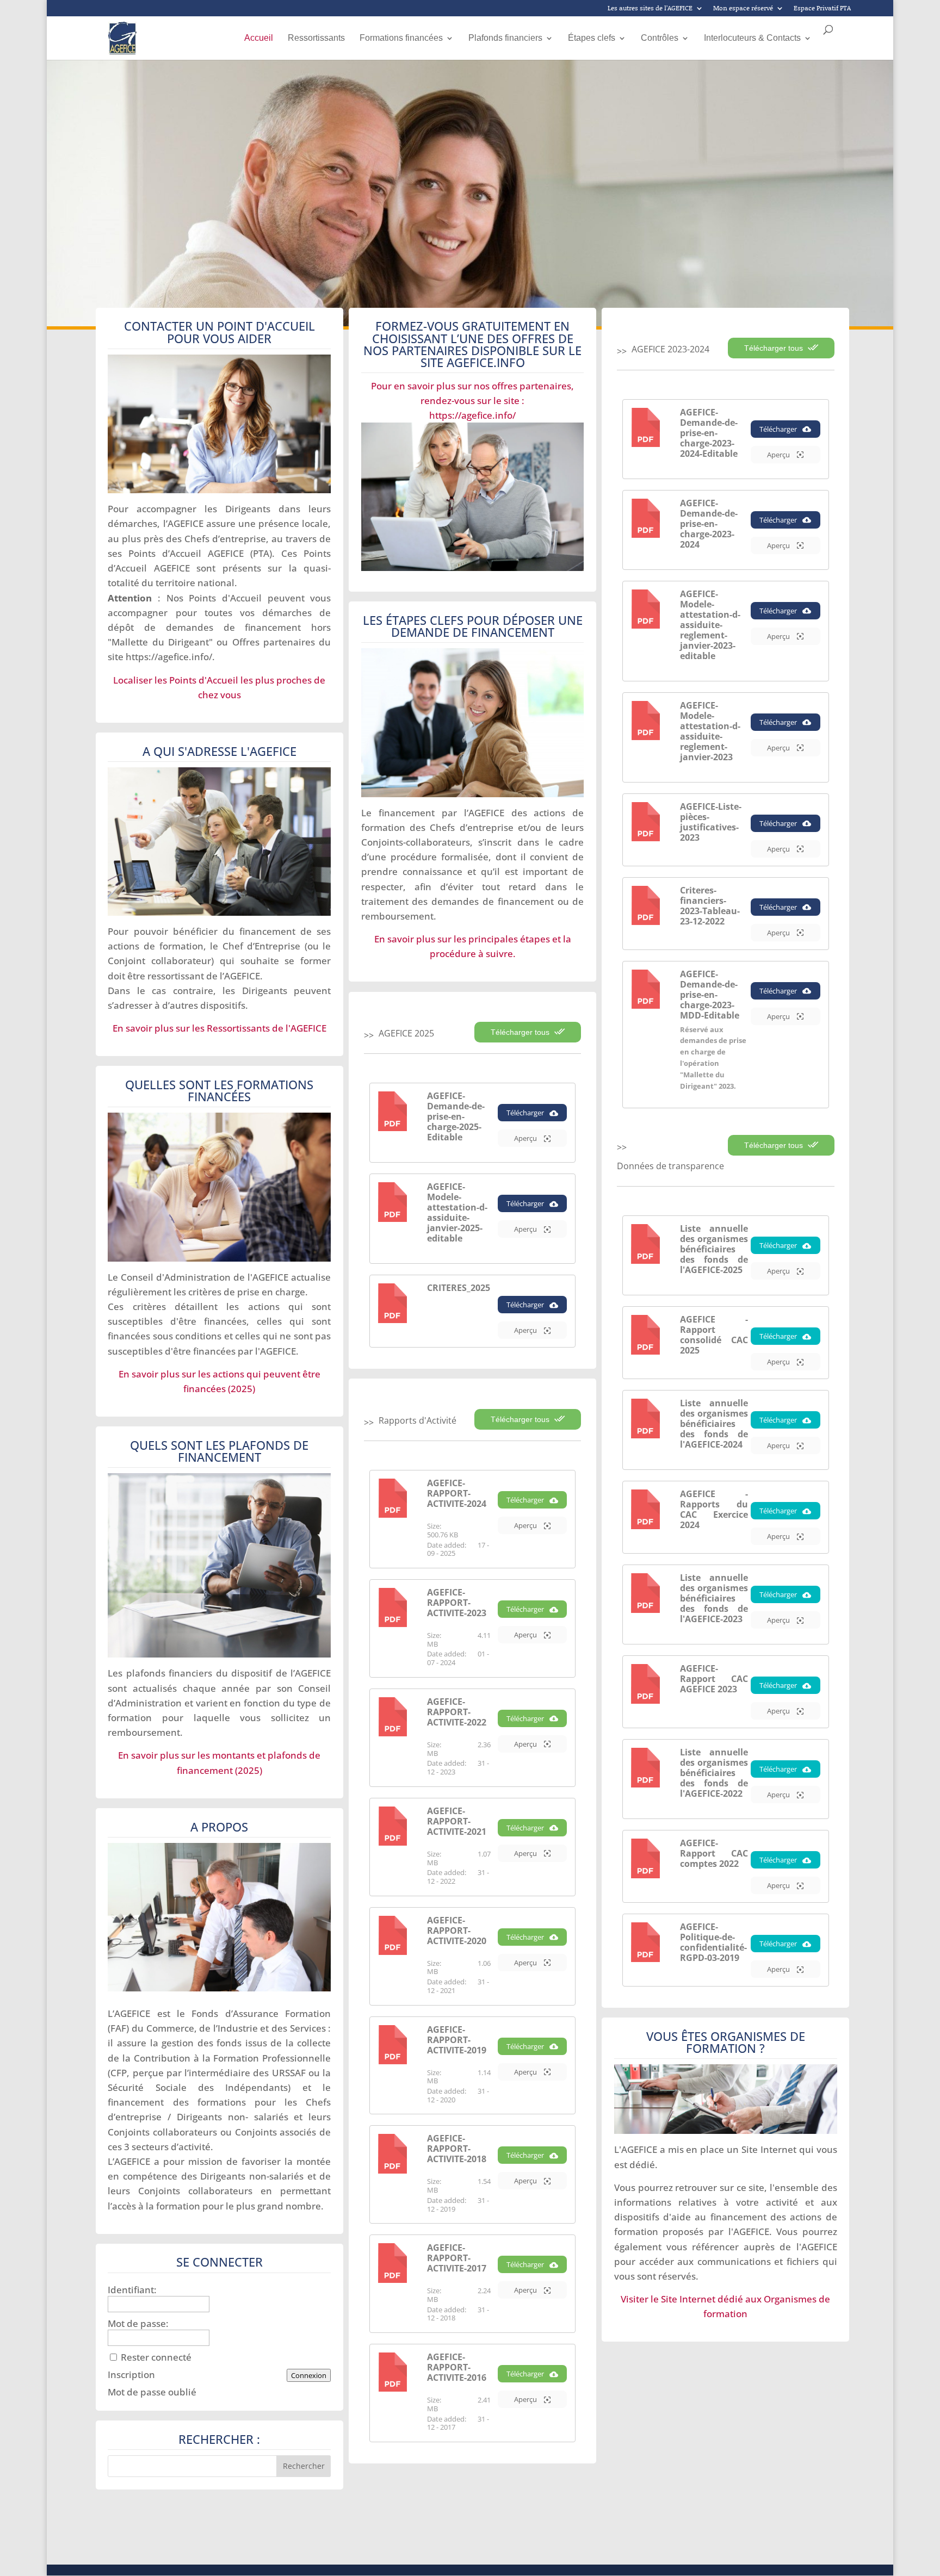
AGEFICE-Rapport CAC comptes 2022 (714, 1853)
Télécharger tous (521, 1032)
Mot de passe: (138, 2324)
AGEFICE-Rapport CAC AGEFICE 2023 (714, 1679)
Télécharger (525, 1113)
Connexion (309, 2375)
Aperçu (526, 1138)
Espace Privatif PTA (822, 9)
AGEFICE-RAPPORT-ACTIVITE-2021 (457, 1821)
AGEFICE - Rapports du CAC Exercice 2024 (714, 1509)
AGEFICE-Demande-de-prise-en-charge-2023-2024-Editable (709, 433)
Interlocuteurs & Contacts (752, 38)
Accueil (259, 38)
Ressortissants (316, 38)
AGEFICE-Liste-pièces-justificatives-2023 (711, 822)
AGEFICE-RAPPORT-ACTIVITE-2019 (457, 2040)
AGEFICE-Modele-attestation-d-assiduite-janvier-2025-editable (457, 1212)
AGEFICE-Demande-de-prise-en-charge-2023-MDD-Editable (710, 995)
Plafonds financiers (505, 38)
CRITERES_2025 (459, 1288)
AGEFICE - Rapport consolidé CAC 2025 (714, 1335)
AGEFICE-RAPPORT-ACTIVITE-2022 (457, 1712)
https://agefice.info (167, 657)
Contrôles (660, 38)
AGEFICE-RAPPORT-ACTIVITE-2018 (457, 2149)
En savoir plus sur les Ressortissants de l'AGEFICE (219, 1028)
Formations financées (401, 38)
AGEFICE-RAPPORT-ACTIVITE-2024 (457, 1493)
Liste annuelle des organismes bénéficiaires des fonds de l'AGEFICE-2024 (714, 1424)
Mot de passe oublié (152, 2392)
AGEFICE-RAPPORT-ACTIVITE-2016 (457, 2367)
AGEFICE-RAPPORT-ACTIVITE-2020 (457, 1931)
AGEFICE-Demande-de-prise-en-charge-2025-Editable (456, 1116)
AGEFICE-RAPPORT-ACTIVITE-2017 (457, 2258)
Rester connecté (156, 2357)
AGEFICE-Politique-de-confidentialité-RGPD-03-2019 (713, 1942)
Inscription (131, 2375)
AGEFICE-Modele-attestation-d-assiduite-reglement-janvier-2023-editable (710, 625)
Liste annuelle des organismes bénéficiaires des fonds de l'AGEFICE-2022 (714, 1773)
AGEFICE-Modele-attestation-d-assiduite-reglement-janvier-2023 (710, 731)
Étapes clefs (592, 38)
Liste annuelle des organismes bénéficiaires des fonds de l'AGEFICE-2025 (714, 1249)
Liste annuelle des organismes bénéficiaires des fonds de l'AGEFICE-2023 (714, 1598)
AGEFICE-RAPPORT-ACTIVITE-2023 (457, 1603)
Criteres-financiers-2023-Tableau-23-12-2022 (710, 906)
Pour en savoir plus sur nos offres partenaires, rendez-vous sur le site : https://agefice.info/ (472, 401)
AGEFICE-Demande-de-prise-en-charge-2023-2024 (709, 524)
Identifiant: (132, 2290)
